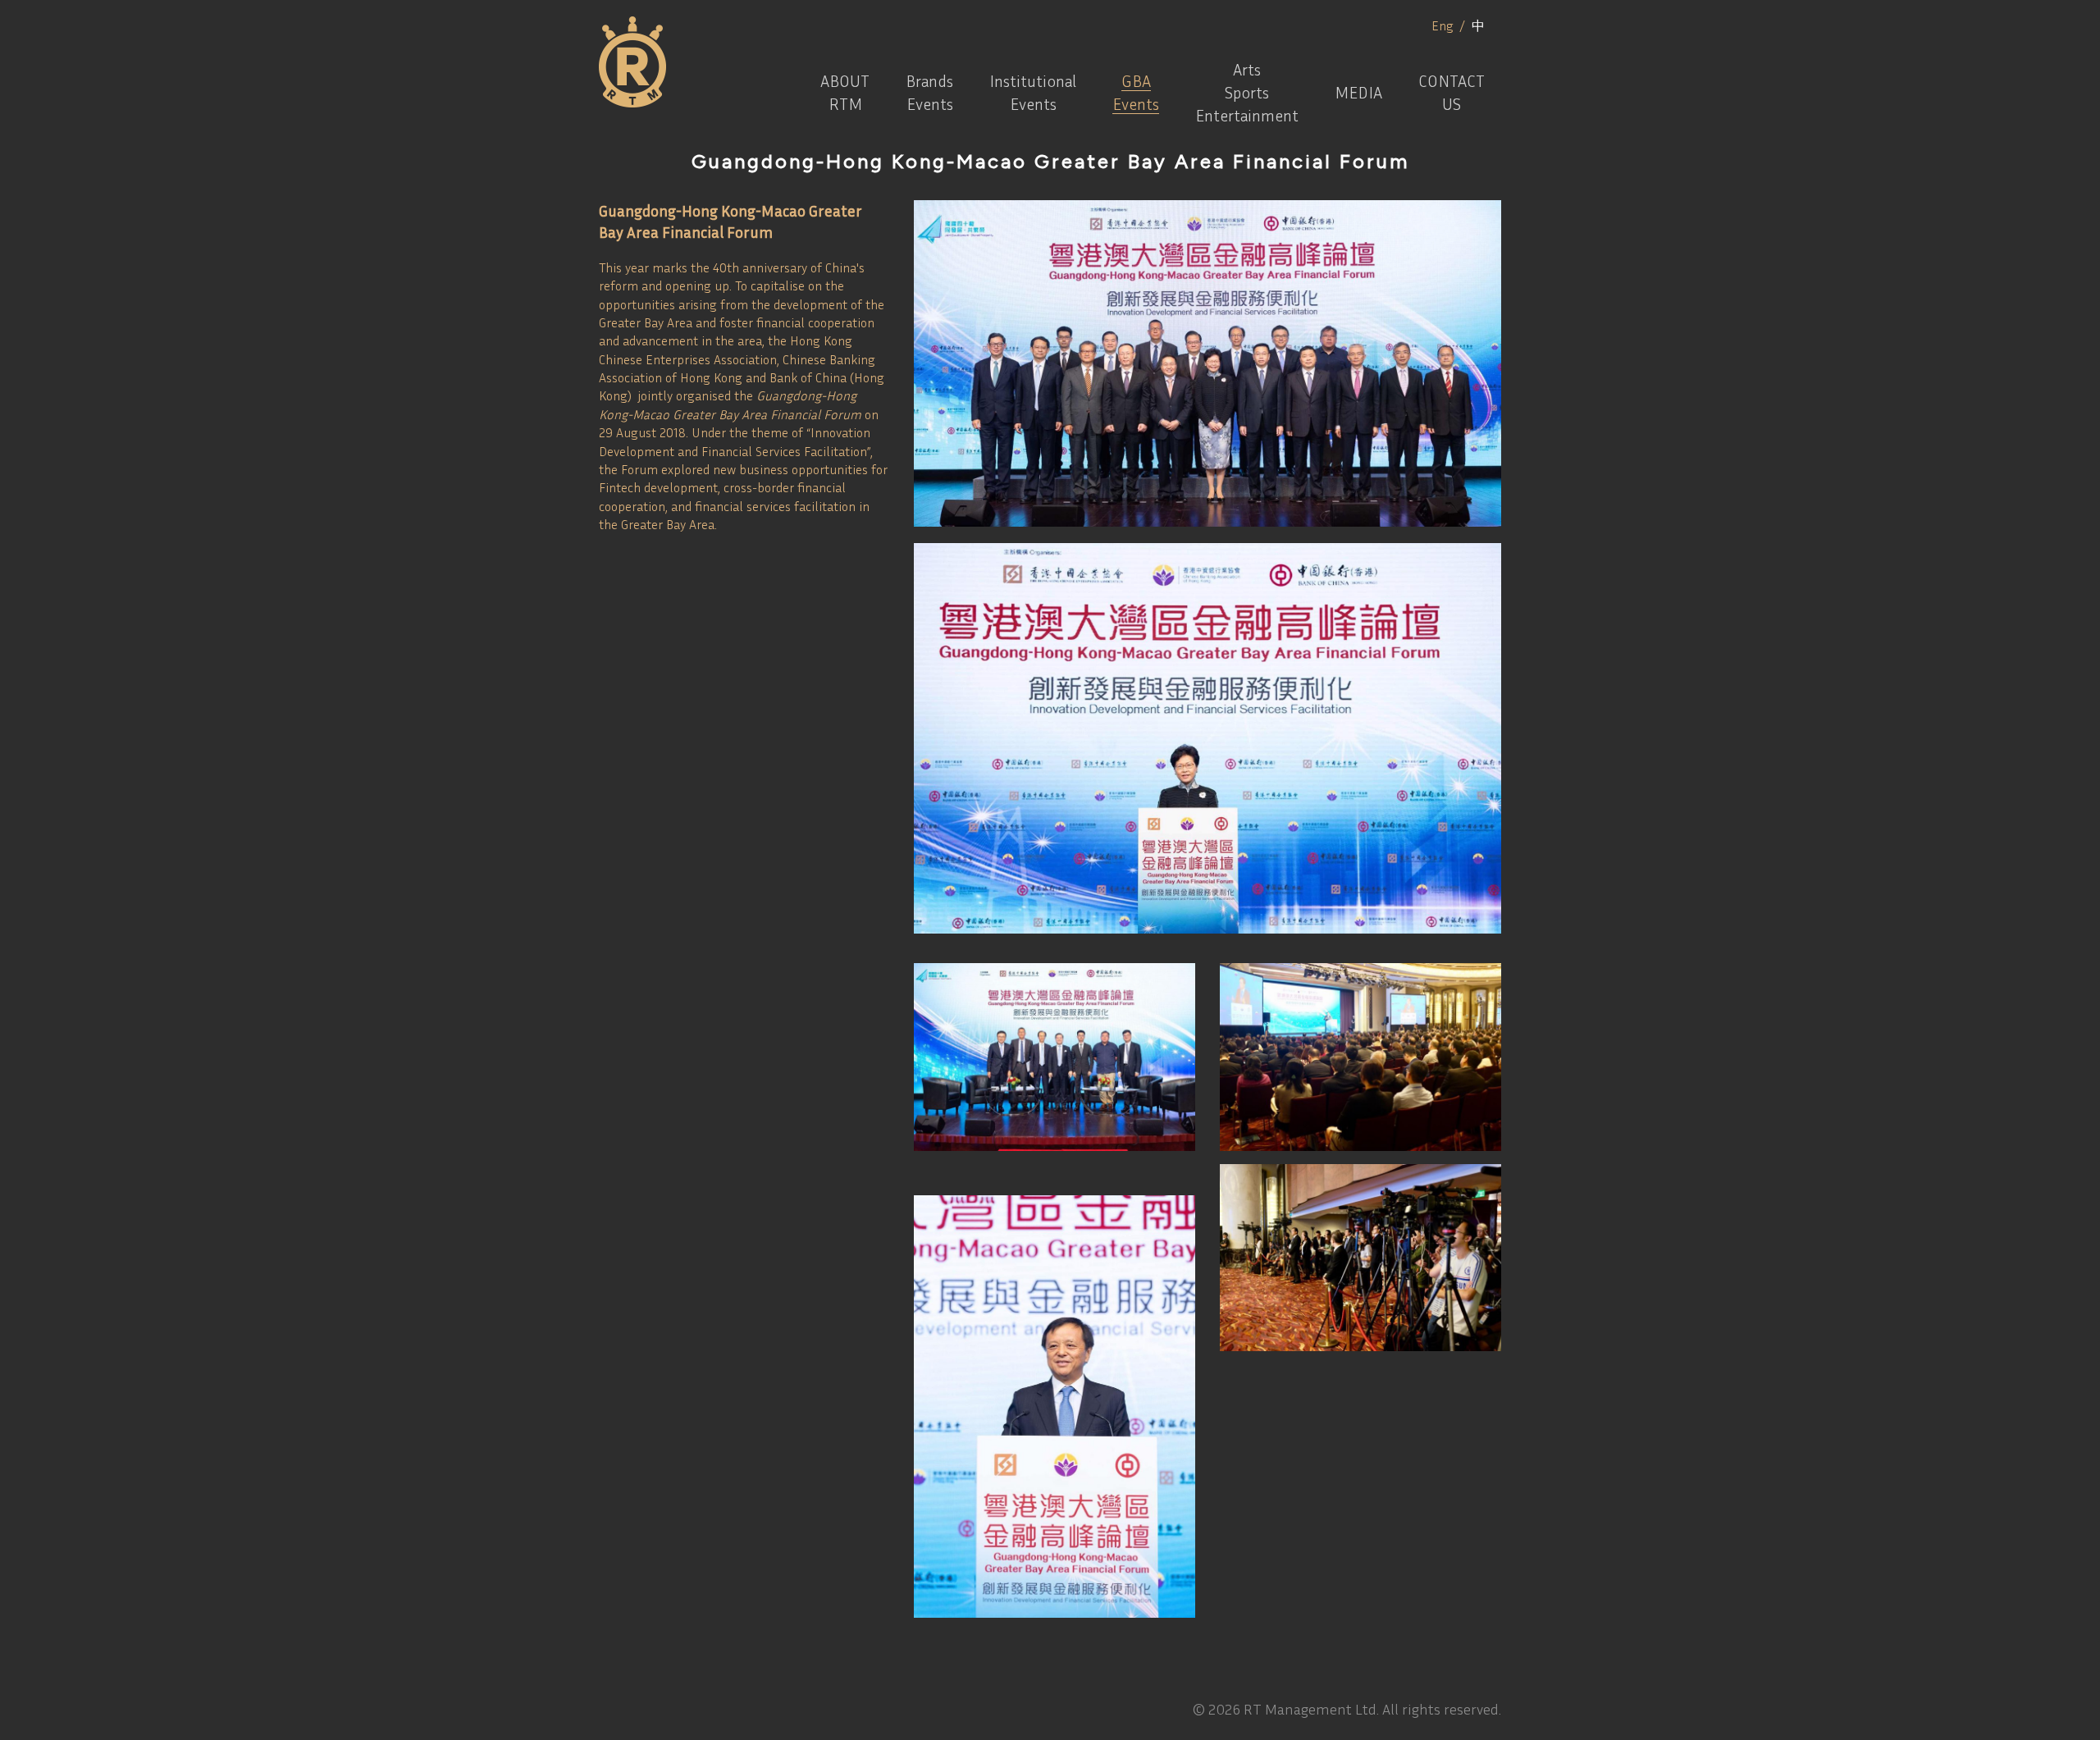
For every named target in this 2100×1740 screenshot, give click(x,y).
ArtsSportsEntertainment (1247, 92)
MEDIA (1358, 92)
